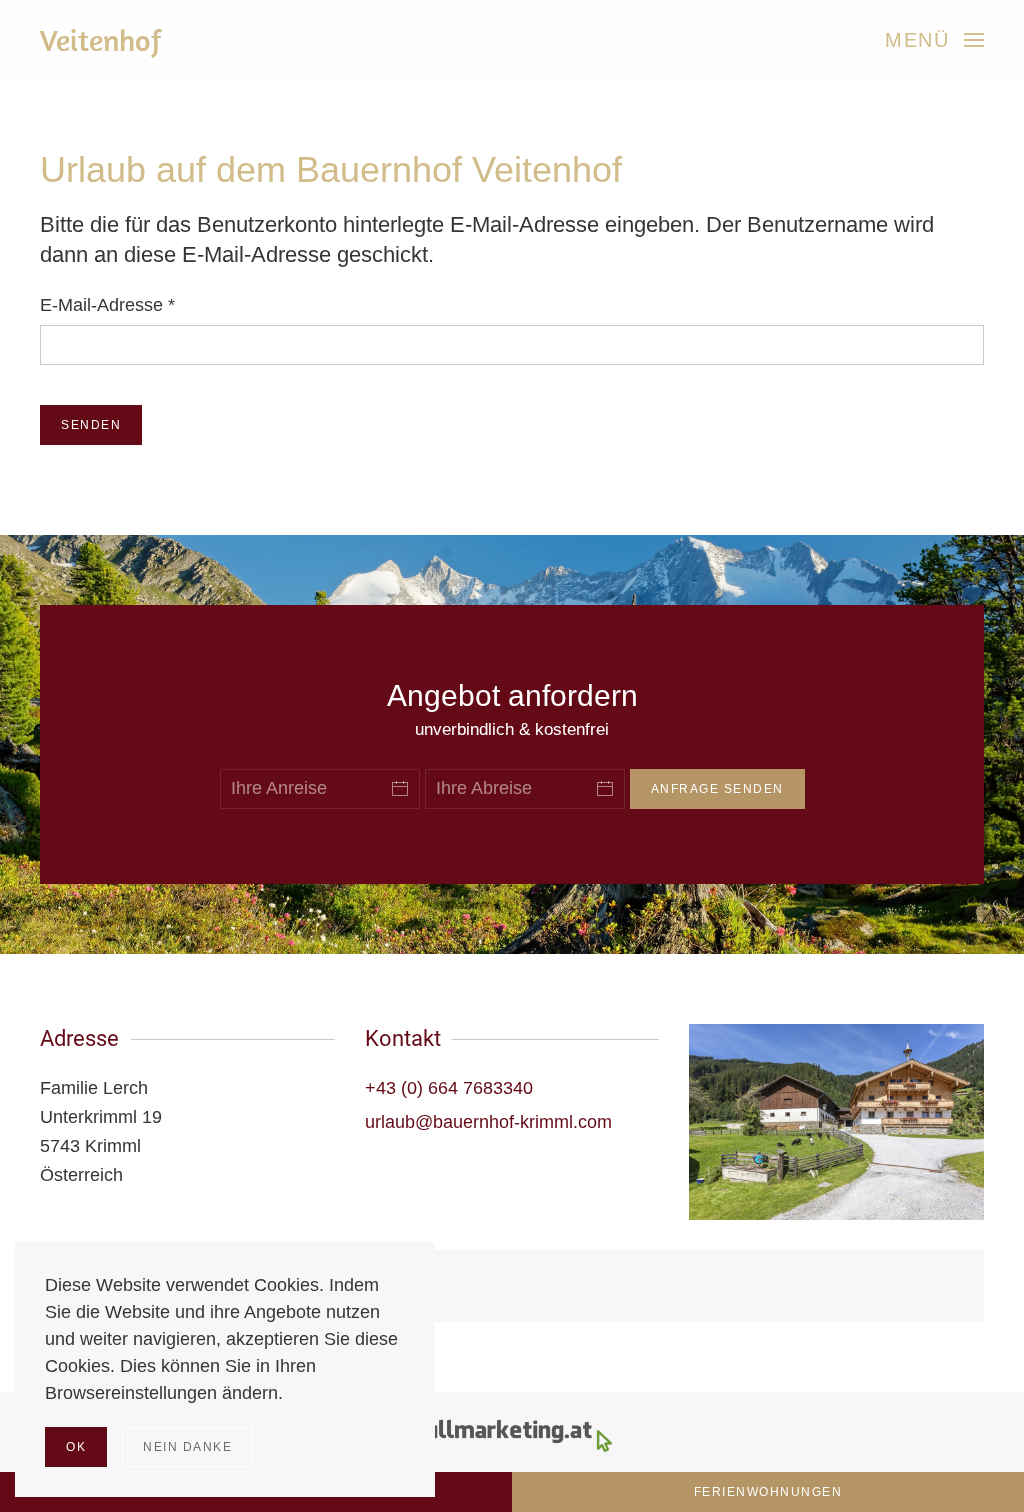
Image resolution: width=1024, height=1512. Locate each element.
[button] (934, 40)
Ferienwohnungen (768, 1492)
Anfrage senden (717, 789)
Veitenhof (101, 40)
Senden (91, 425)
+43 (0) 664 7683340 (449, 1088)
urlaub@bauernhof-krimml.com (488, 1122)
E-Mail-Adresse (107, 305)
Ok (76, 1447)
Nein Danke (187, 1447)
